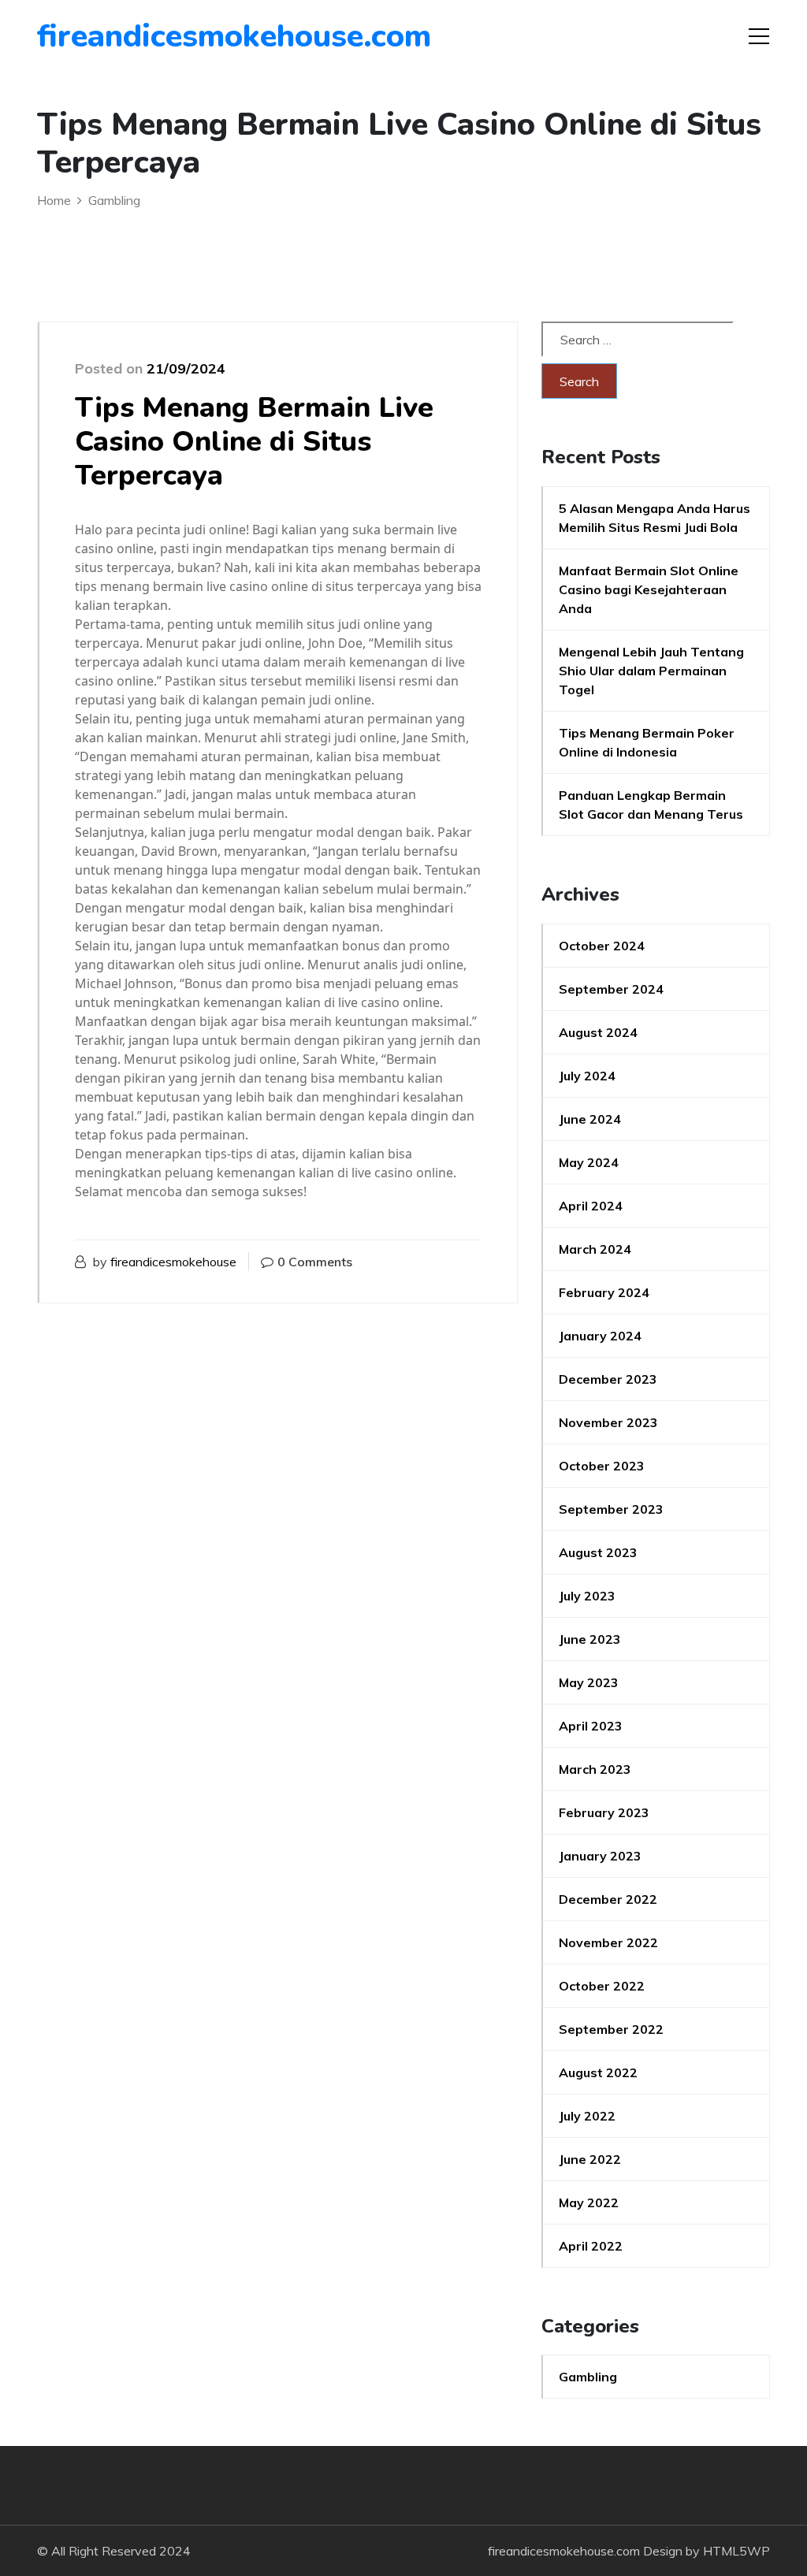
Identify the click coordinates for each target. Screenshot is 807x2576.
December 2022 (608, 1899)
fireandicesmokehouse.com (127, 36)
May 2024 (589, 1162)
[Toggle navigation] (759, 36)
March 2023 (595, 1769)
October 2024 (602, 946)
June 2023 (590, 1639)
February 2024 (604, 1292)
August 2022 (598, 2072)
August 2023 (598, 1552)
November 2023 (608, 1422)
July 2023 (587, 1596)
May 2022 (589, 2202)
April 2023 (591, 1726)
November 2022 (608, 1942)
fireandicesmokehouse (173, 1262)
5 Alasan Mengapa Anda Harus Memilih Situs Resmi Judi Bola (655, 518)
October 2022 (602, 1986)
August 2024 (598, 1032)
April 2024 (591, 1206)
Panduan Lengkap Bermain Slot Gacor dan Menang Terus (651, 805)
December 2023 (608, 1379)
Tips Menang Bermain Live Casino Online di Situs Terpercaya (254, 442)
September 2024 (611, 989)
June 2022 (590, 2159)
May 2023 (589, 1682)
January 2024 (600, 1336)
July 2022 (587, 2116)
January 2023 (600, 1856)
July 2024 (587, 1076)
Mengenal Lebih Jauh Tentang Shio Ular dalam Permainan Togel (651, 671)
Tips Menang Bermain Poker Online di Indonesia (647, 742)
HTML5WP (736, 2551)
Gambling (588, 2377)
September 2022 (611, 2029)
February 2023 (604, 1812)
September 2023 (611, 1509)
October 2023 (602, 1466)
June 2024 (590, 1119)
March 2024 (595, 1249)
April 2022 (591, 2246)
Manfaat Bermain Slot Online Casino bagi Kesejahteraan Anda (649, 589)
